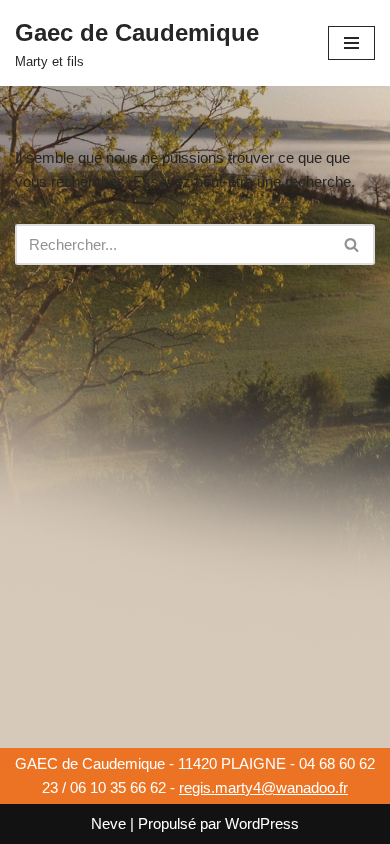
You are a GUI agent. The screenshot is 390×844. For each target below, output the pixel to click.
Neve (108, 823)
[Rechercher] (352, 244)
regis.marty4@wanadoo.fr (263, 787)
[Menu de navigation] (351, 43)
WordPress (262, 823)
